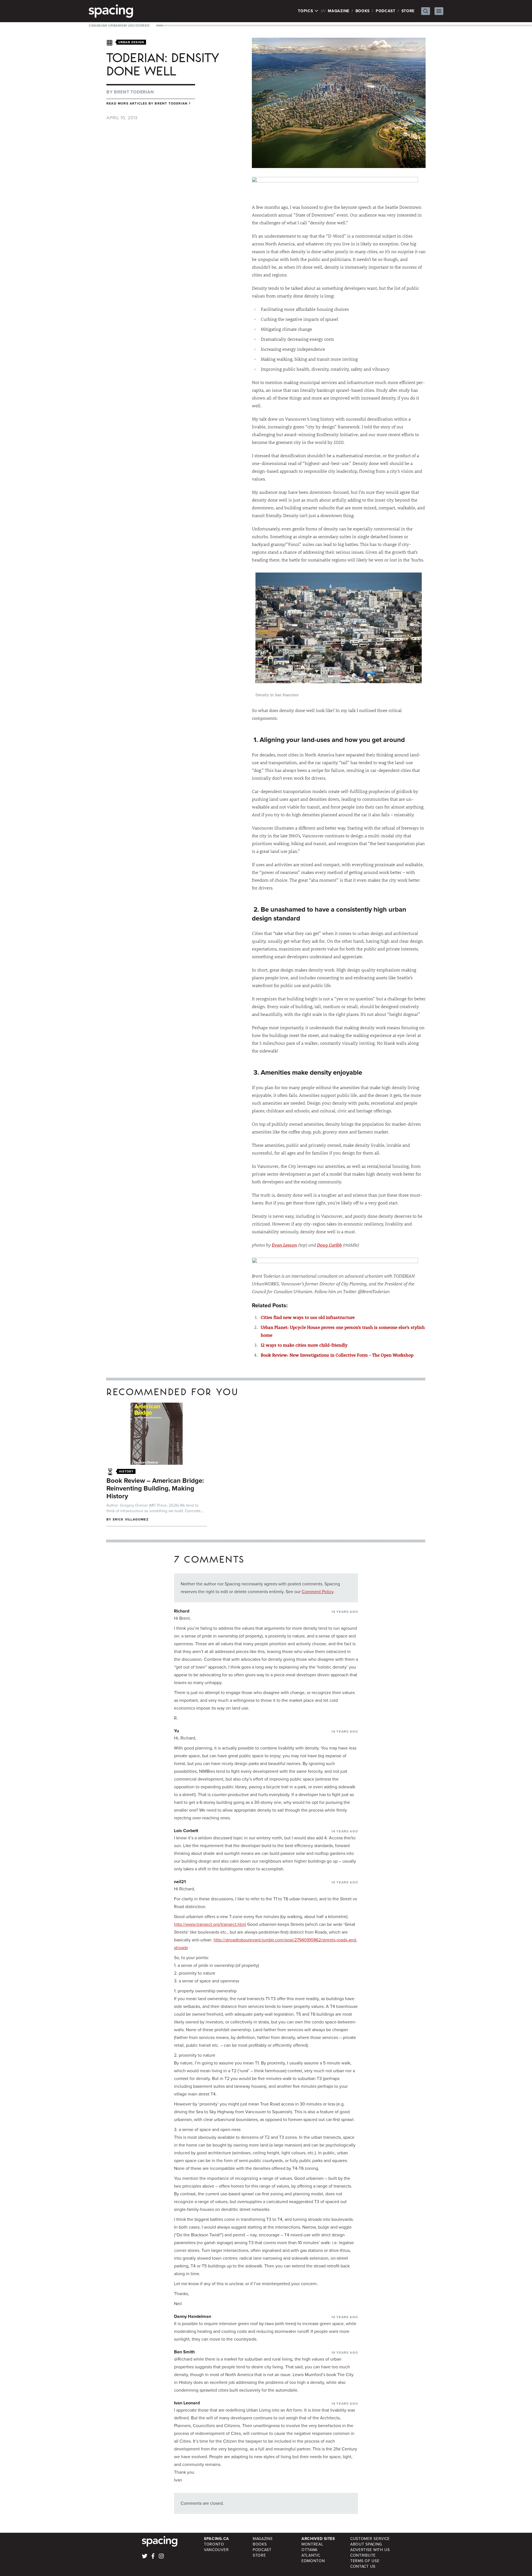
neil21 (180, 1882)
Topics (306, 11)
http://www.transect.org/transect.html (210, 1924)
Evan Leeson (284, 1245)
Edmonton (313, 2561)
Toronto (214, 2544)
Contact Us (363, 2566)
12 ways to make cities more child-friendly (304, 1345)
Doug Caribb (329, 1245)
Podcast (386, 11)
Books (363, 11)
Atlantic (311, 2555)
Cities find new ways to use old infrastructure (308, 1317)
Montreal (312, 2544)
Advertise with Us (370, 2550)
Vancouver (216, 2550)
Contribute (363, 2555)
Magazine (339, 11)
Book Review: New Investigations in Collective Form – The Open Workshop (337, 1355)
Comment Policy (318, 1592)
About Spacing (366, 2544)
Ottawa (310, 2550)
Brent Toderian (134, 92)
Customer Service (370, 2539)
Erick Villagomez (131, 1519)
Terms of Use (365, 2561)
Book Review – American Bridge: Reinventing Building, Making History (155, 1488)
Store (408, 11)
